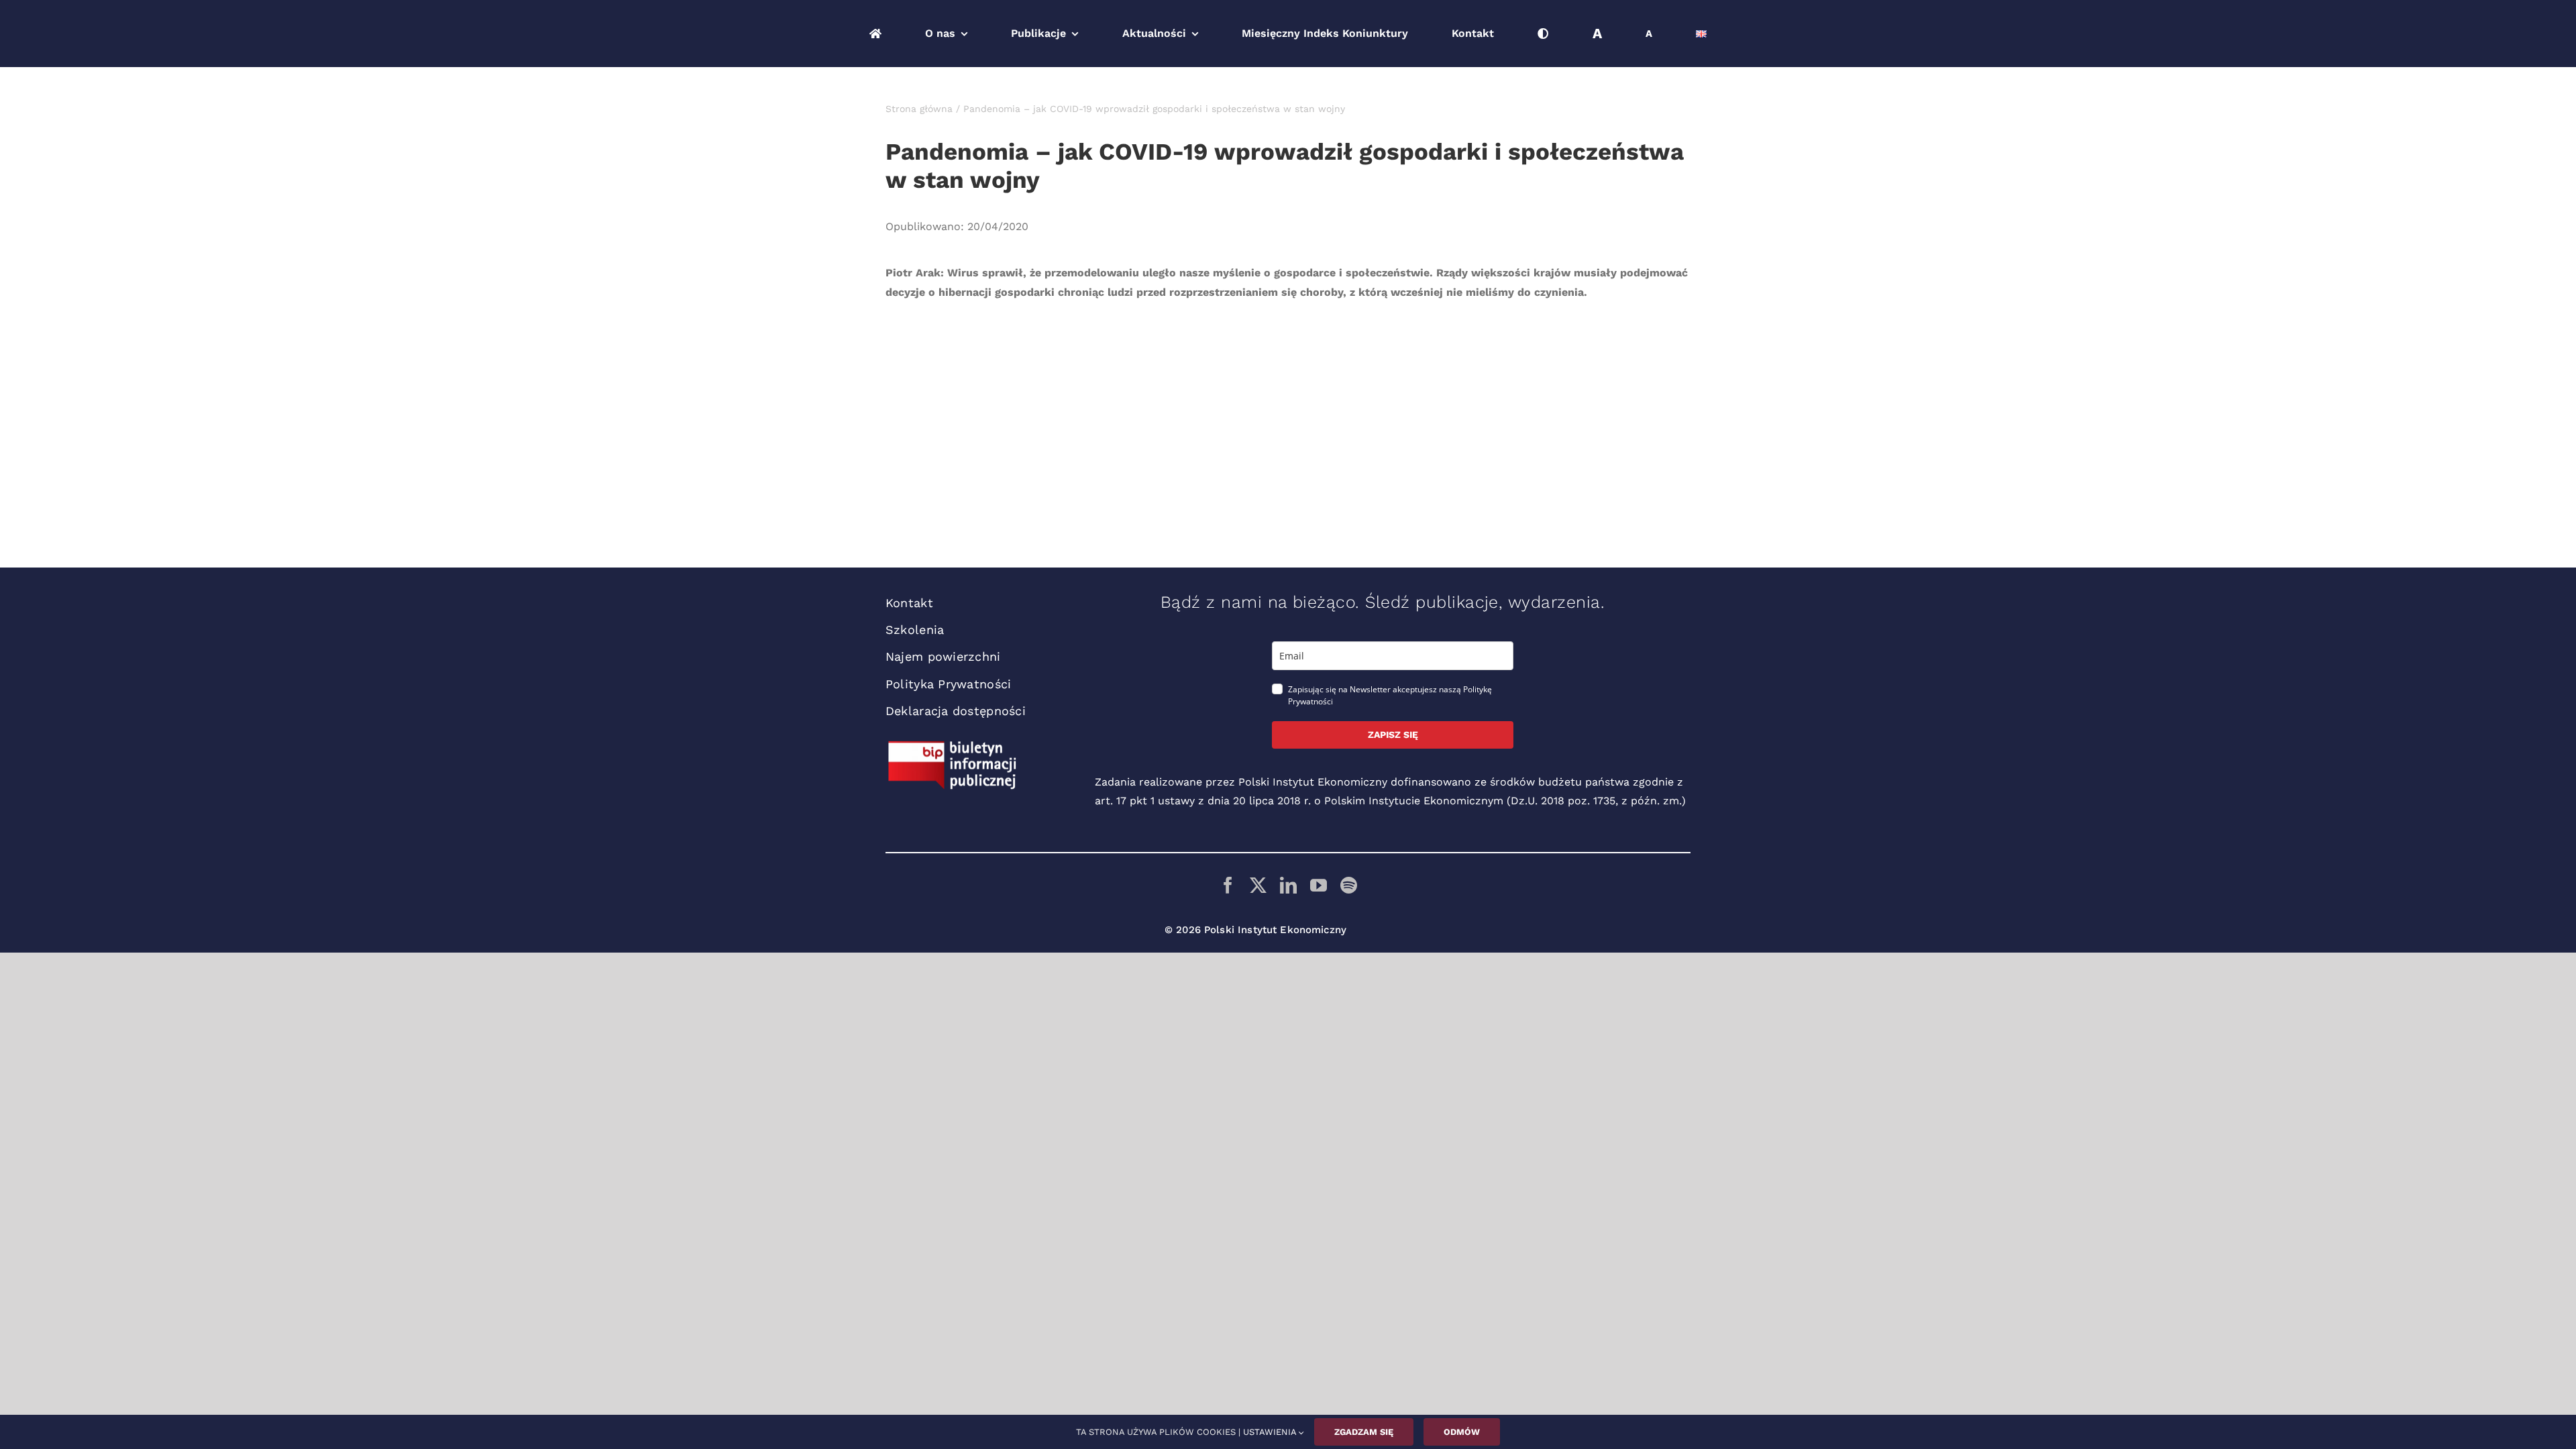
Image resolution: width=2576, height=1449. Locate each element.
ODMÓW (1462, 1432)
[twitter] (1258, 885)
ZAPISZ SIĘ (1393, 735)
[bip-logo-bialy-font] (953, 746)
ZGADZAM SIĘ (1364, 1432)
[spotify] (1349, 885)
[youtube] (1319, 885)
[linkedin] (1288, 885)
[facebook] (1228, 885)
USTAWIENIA (1271, 1432)
